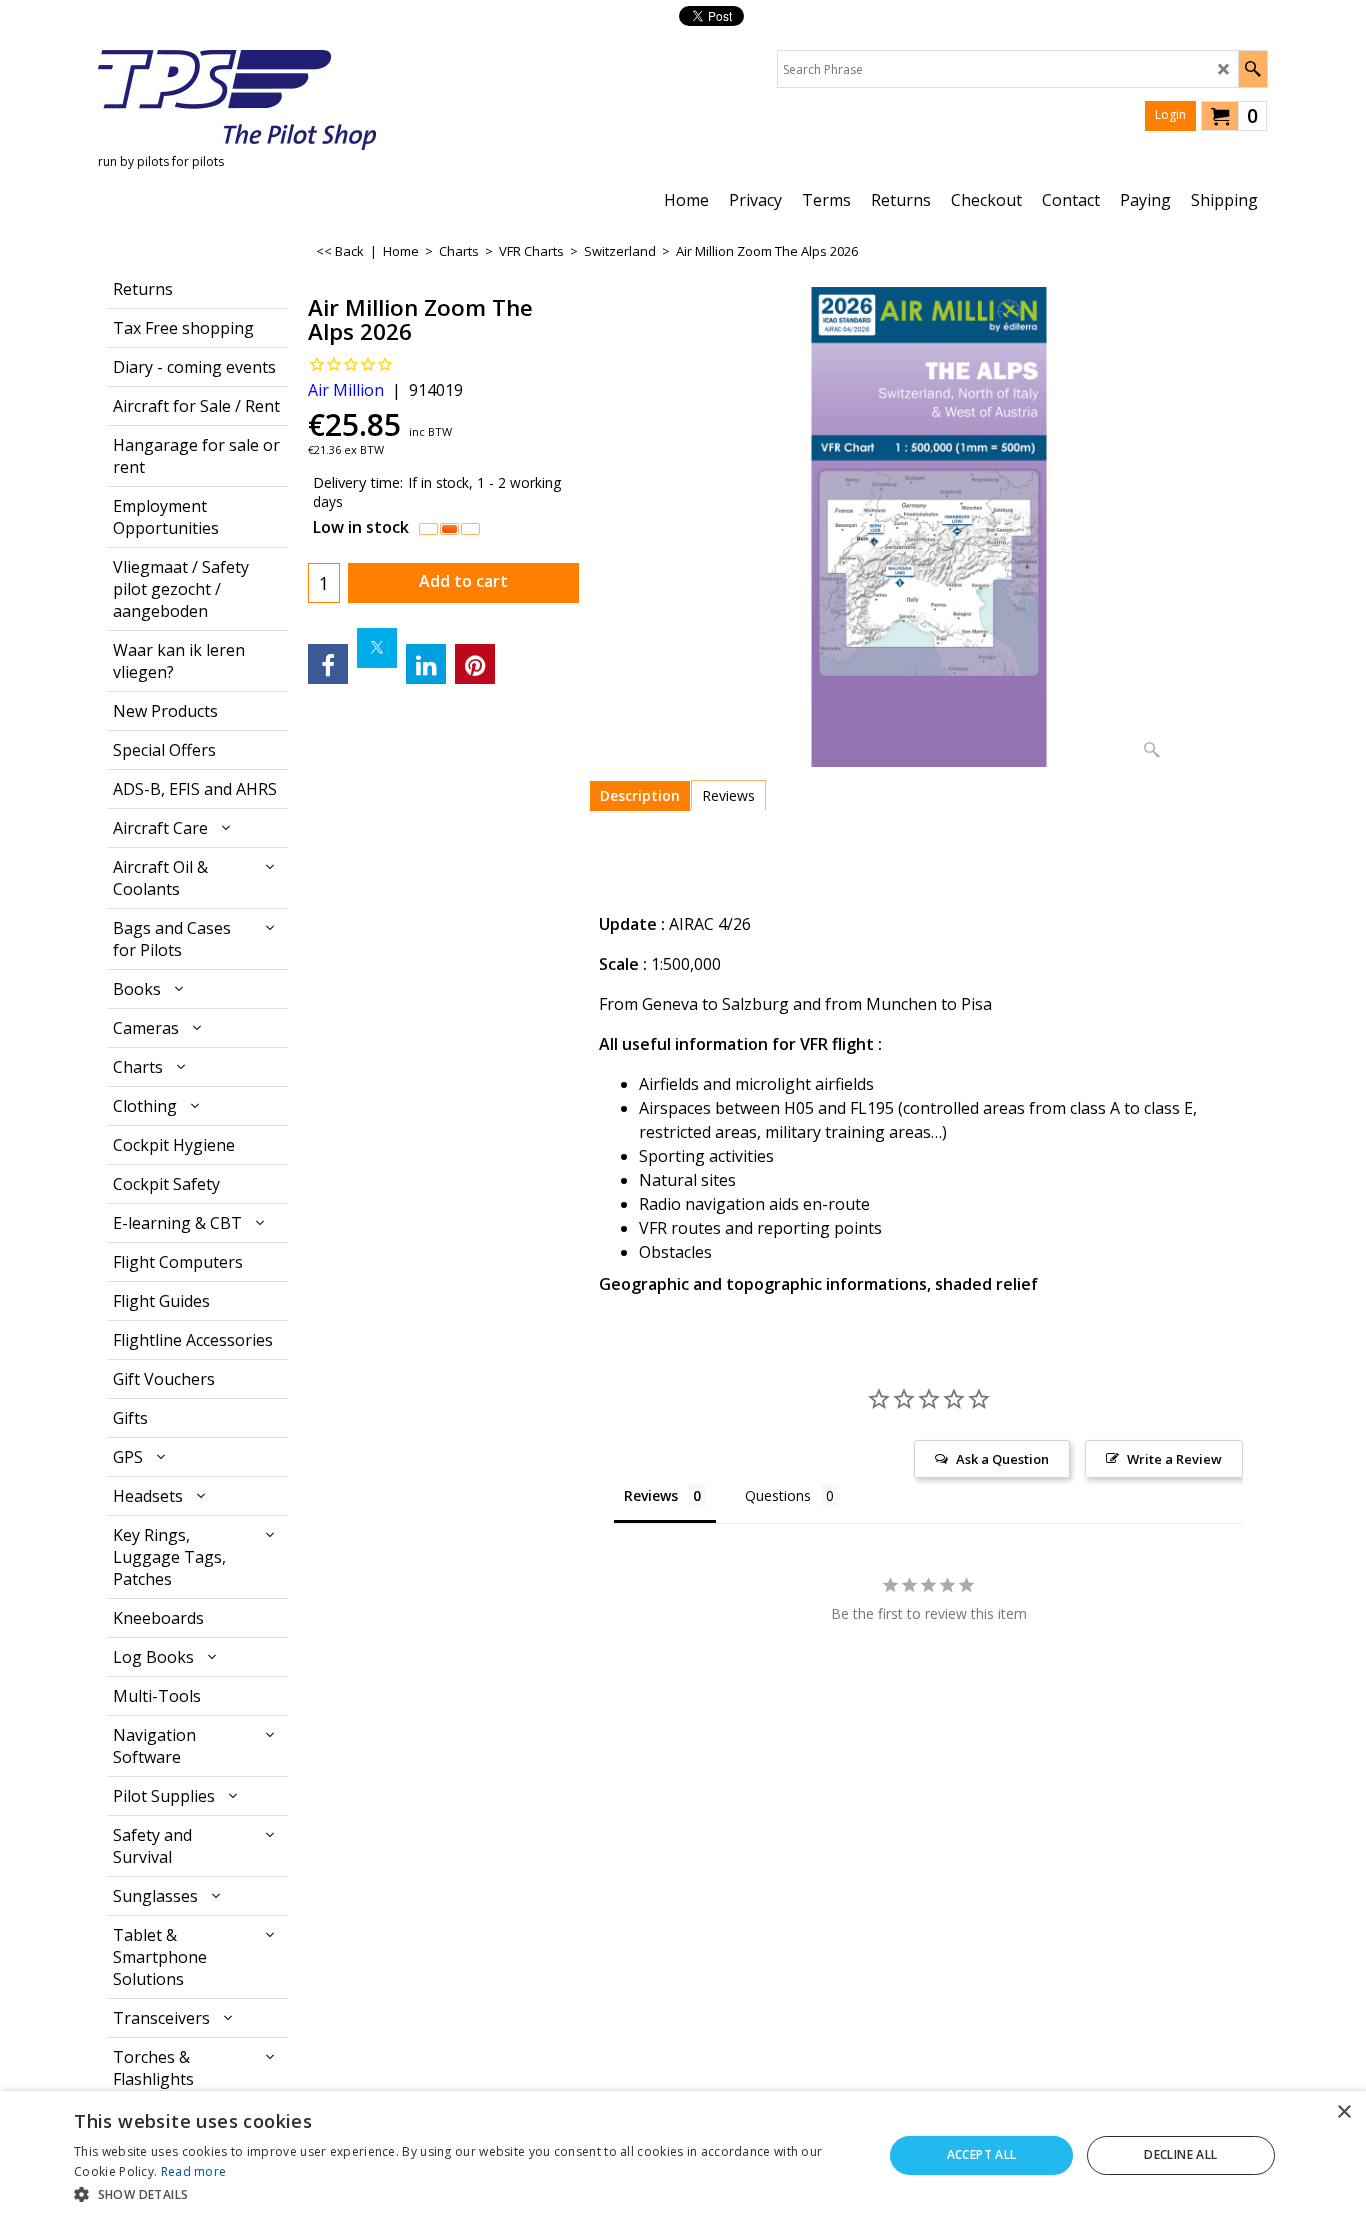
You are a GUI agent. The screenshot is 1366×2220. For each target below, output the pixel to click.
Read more (194, 2171)
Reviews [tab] (651, 1495)
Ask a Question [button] (1002, 1459)
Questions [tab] (778, 1495)
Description (640, 795)
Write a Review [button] (1174, 1459)
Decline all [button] (1180, 2154)
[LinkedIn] (426, 664)
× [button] (1343, 2112)
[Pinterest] (475, 664)
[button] (466, 2193)
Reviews (728, 795)
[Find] (1252, 69)
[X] (377, 648)
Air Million (346, 390)
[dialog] (683, 2155)
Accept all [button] (982, 2154)
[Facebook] (328, 664)
